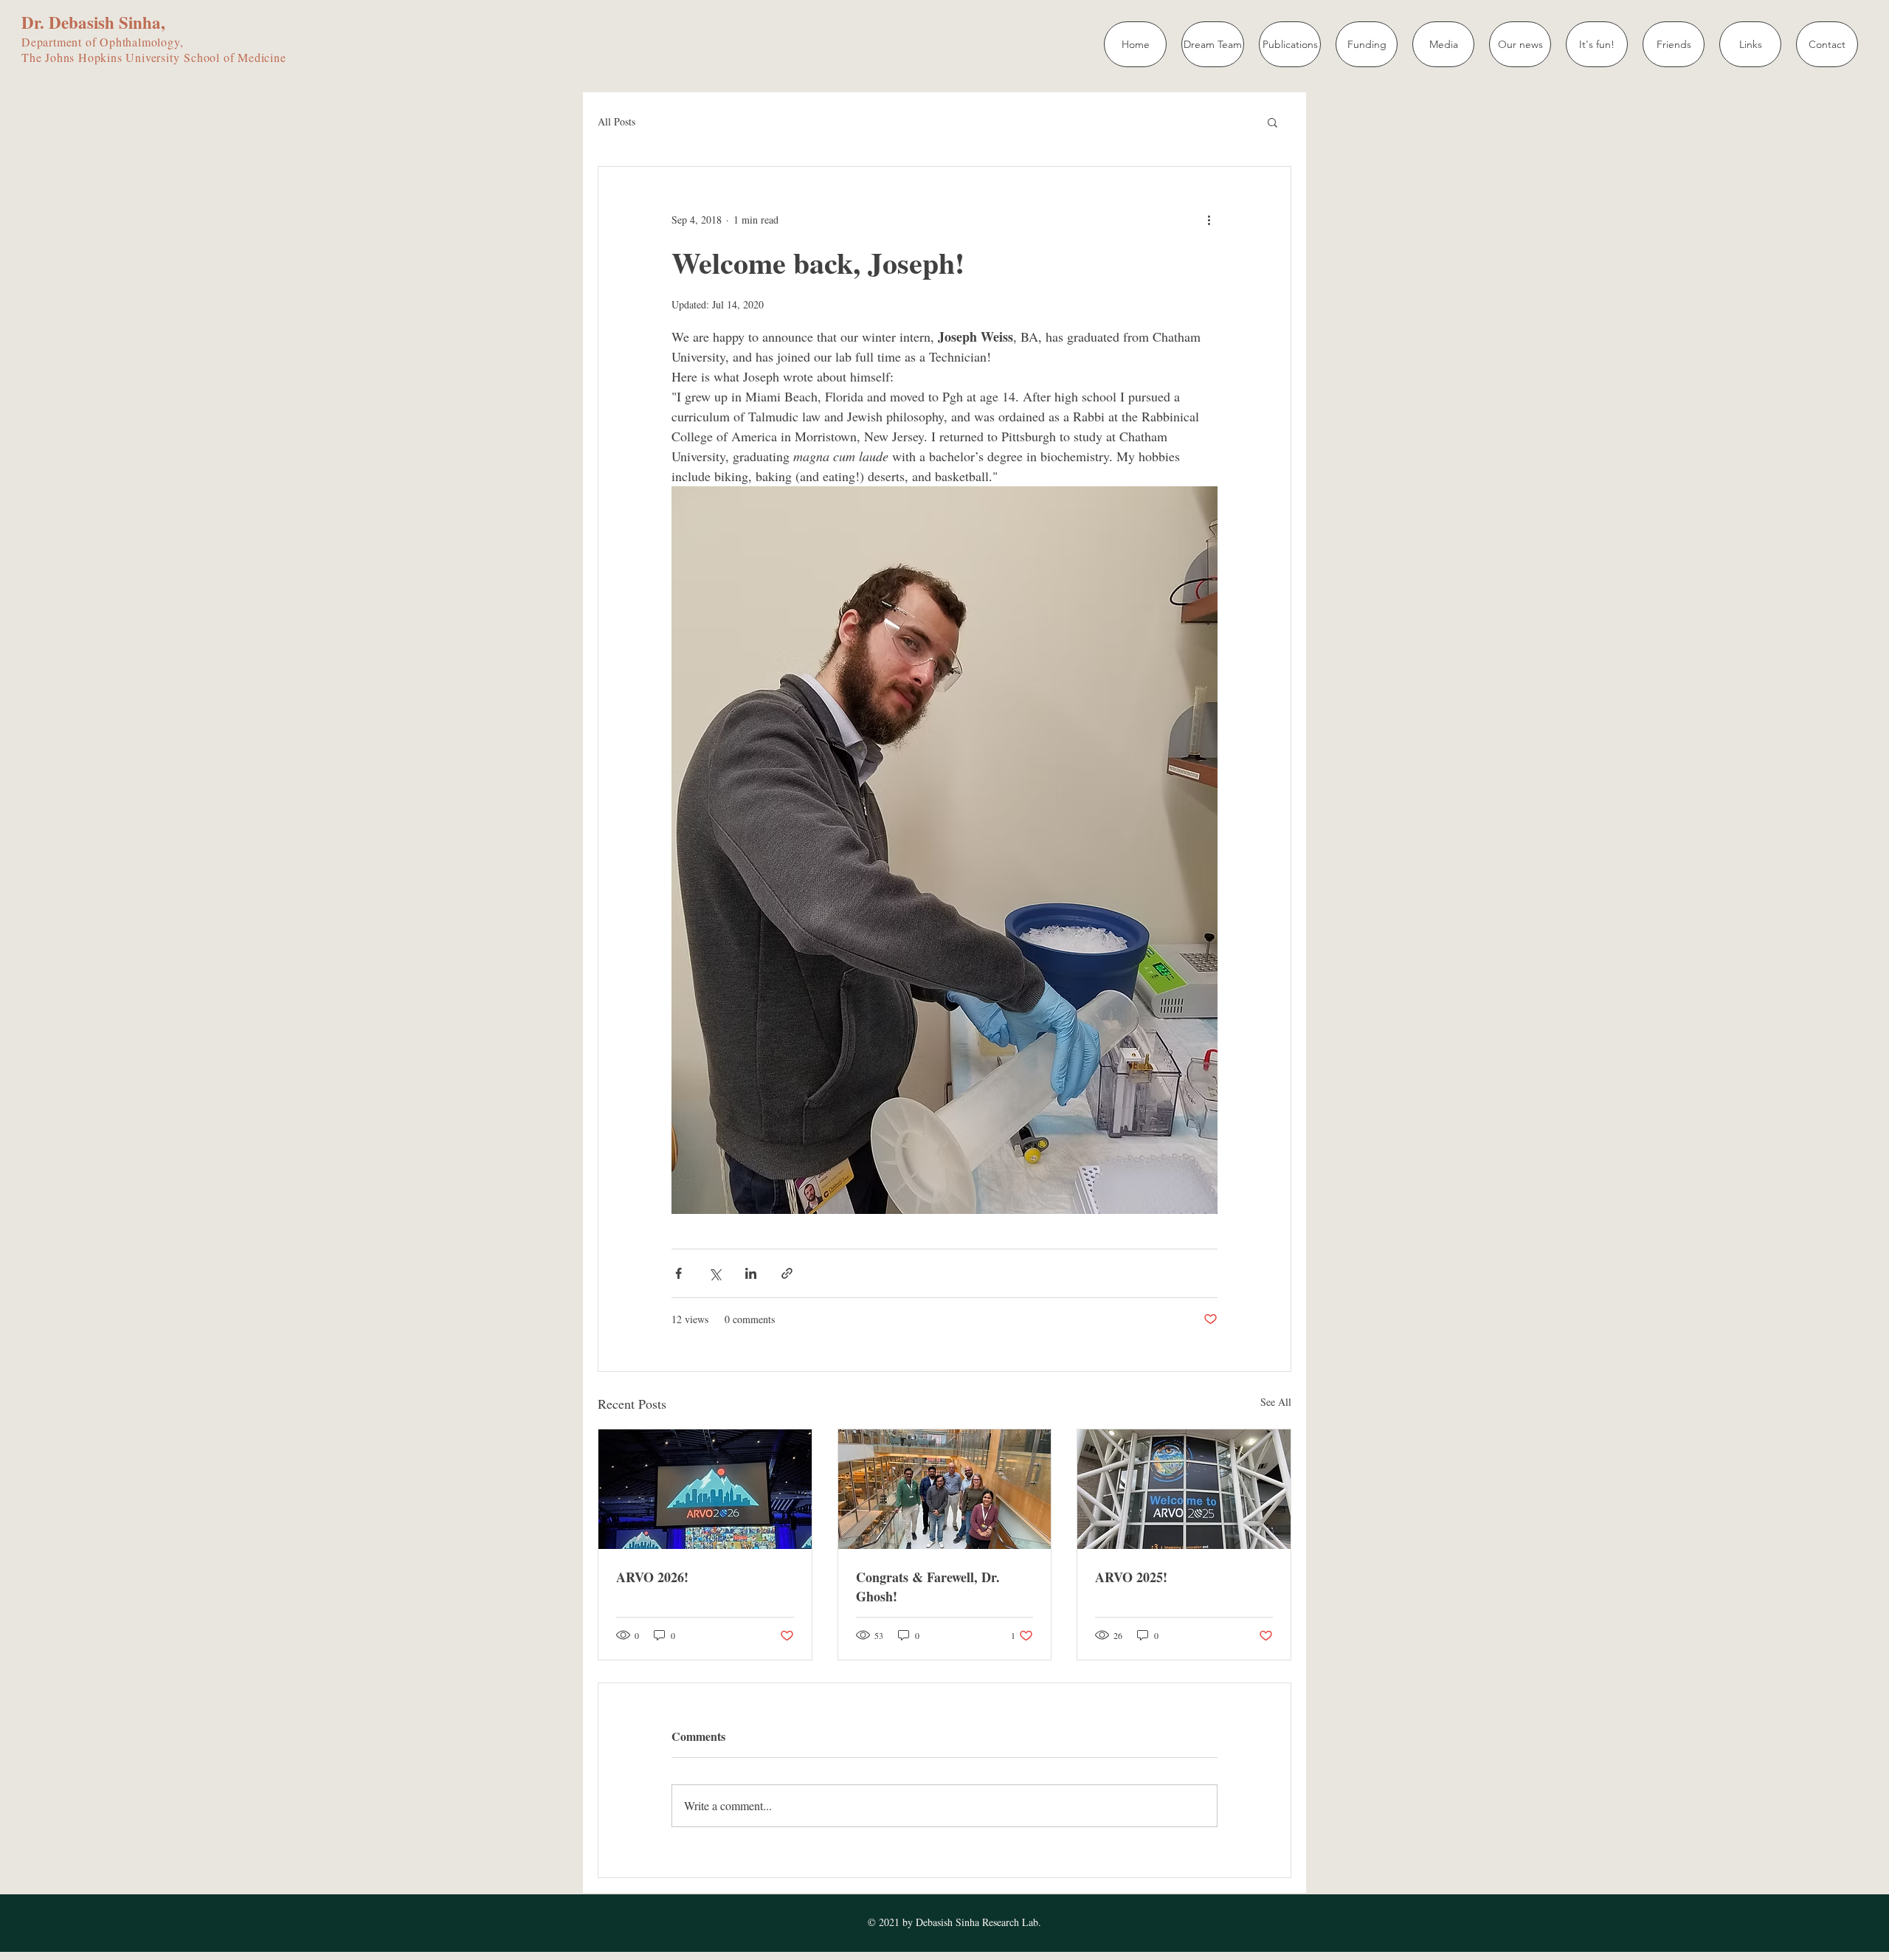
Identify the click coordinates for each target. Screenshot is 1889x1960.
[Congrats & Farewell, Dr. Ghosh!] (945, 1489)
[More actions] (1209, 220)
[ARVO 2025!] (1184, 1489)
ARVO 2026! (652, 1577)
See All (1276, 1402)
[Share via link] (787, 1273)
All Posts (617, 121)
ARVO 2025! (1131, 1577)
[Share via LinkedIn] (751, 1273)
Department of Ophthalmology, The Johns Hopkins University (103, 49)
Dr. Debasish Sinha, (93, 22)
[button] (1272, 122)
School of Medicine (235, 57)
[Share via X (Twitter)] (715, 1273)
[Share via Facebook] (678, 1273)
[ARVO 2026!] (705, 1489)
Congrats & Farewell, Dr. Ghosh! (928, 1587)
